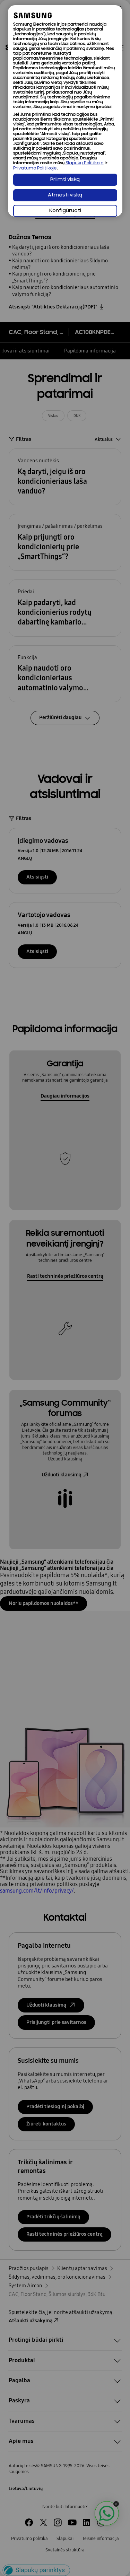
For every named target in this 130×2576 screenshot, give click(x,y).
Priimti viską (65, 180)
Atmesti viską (65, 195)
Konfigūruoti (65, 211)
